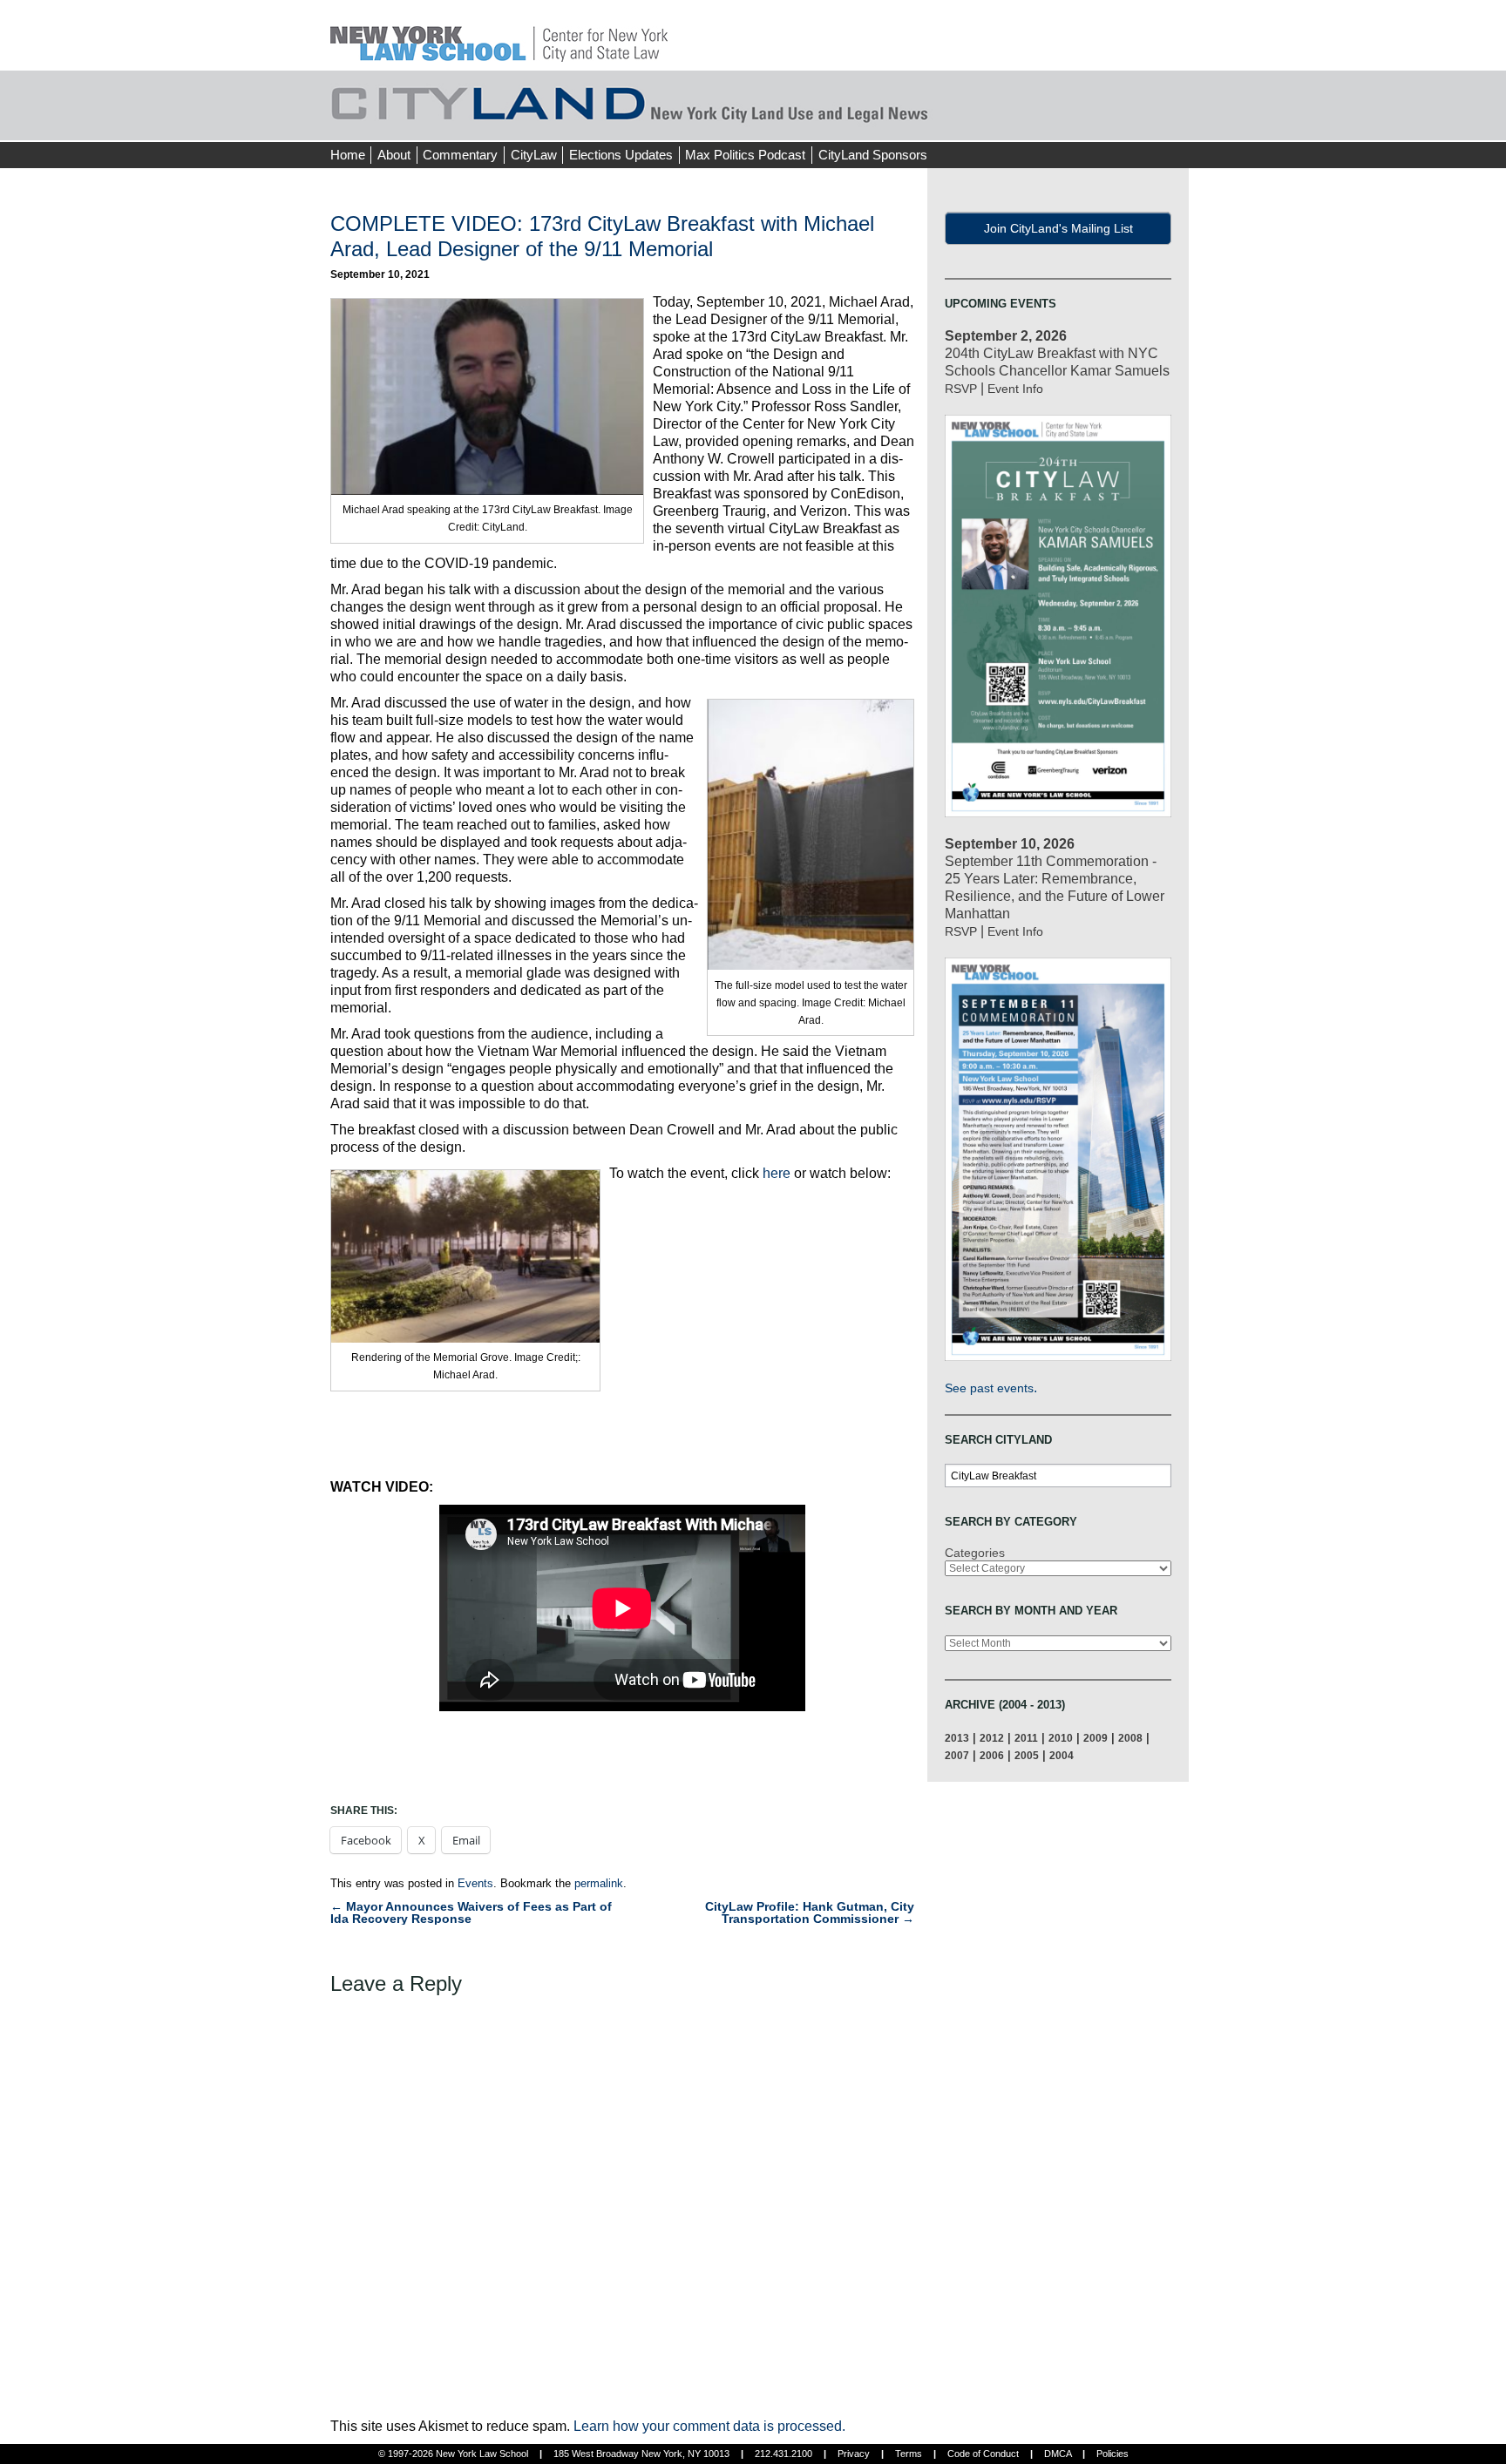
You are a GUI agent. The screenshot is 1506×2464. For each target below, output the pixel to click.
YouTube (1175, 122)
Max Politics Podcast (745, 155)
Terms (909, 2454)
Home (348, 155)
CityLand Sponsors (873, 155)
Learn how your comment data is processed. (709, 2426)
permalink (599, 1883)
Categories (975, 1553)
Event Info (1015, 389)
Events (475, 1883)
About (394, 155)
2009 (1096, 1738)
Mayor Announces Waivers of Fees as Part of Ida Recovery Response (471, 1912)
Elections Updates (621, 155)
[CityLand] (499, 34)
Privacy (854, 2454)
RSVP (961, 389)
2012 (992, 1738)
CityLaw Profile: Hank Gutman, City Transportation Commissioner (810, 1912)
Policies (1113, 2454)
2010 (1061, 1738)
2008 (1130, 1738)
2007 (957, 1755)
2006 (992, 1755)
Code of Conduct (983, 2454)
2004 (1062, 1755)
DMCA (1058, 2454)
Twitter (1143, 122)
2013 (957, 1738)
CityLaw (534, 155)
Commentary (460, 155)
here (777, 1173)
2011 (1026, 1738)
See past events (989, 1388)
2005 (1027, 1755)
